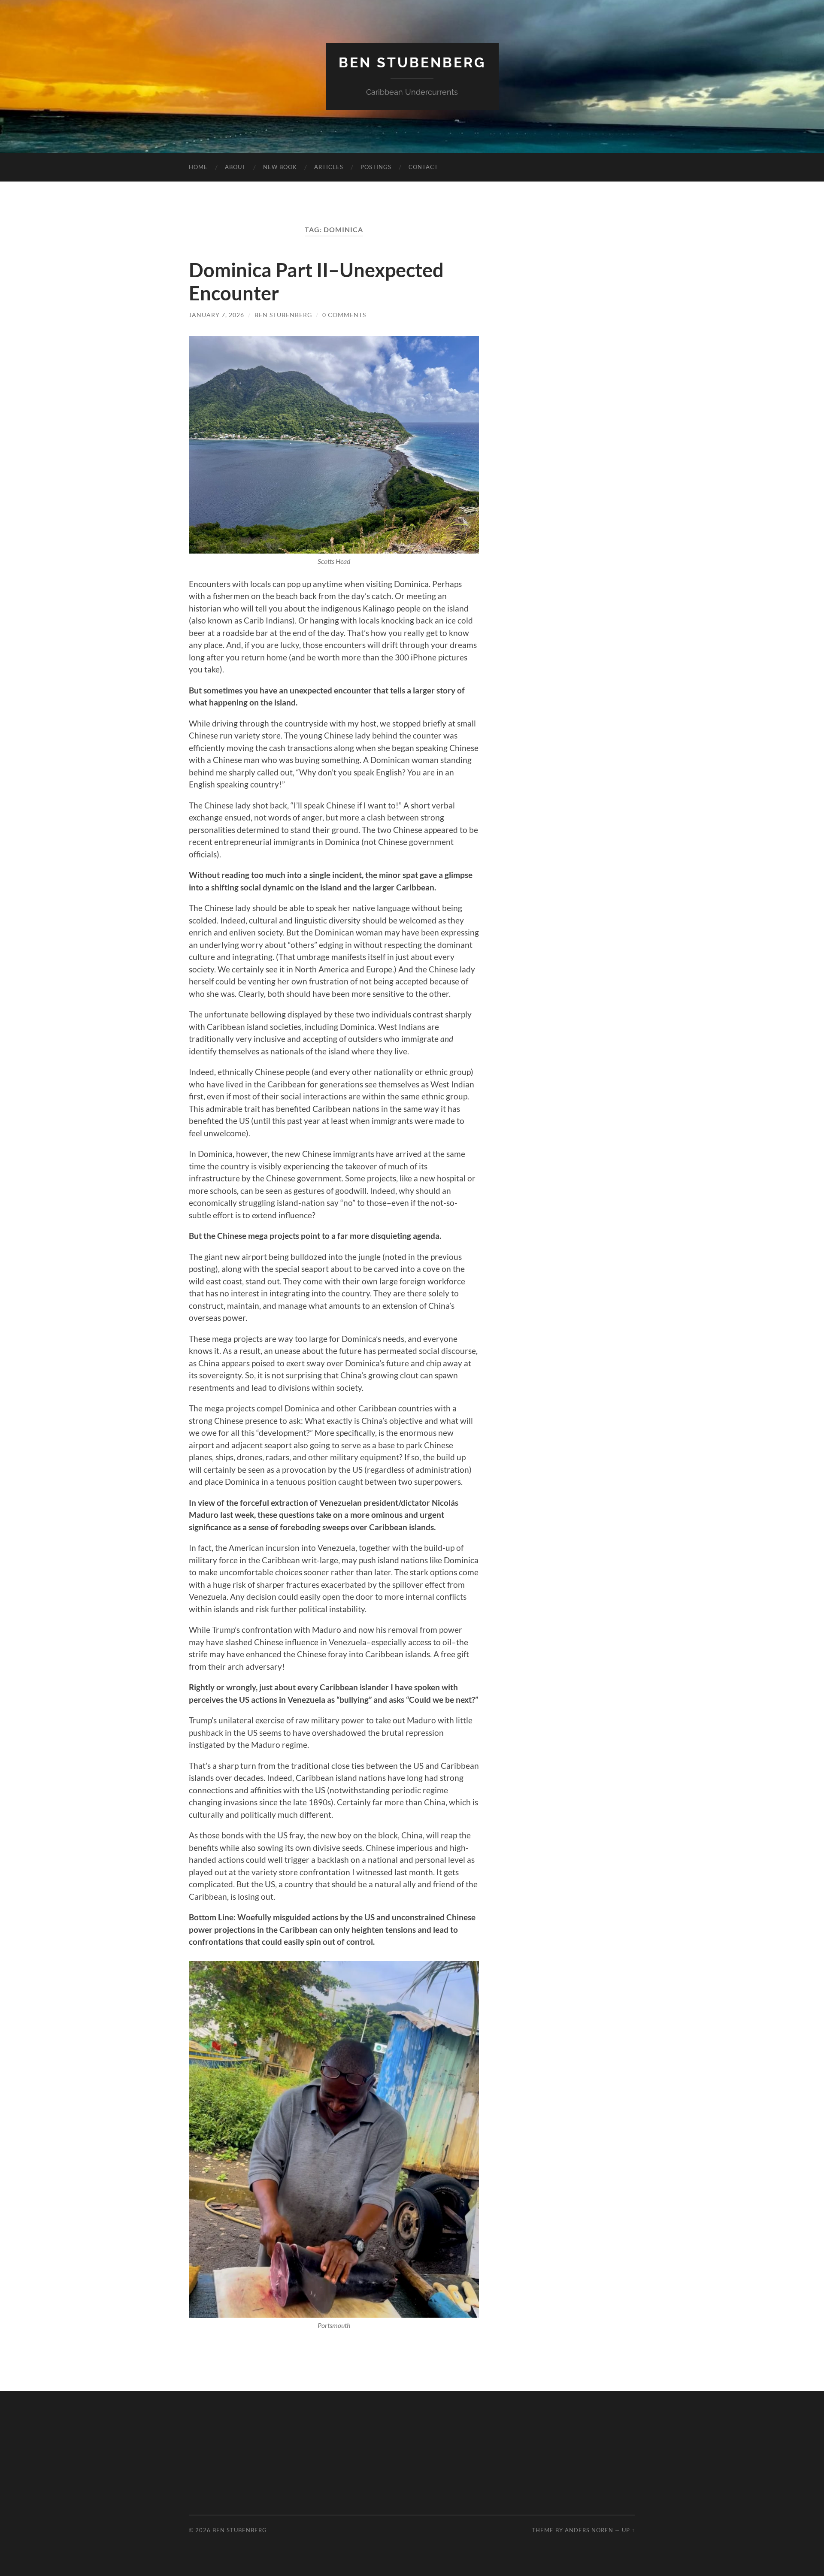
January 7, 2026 (217, 315)
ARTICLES (329, 167)
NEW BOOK (280, 167)
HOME (198, 167)
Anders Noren (589, 2530)
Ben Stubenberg (412, 62)
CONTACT (423, 167)
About (235, 167)
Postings (376, 167)
